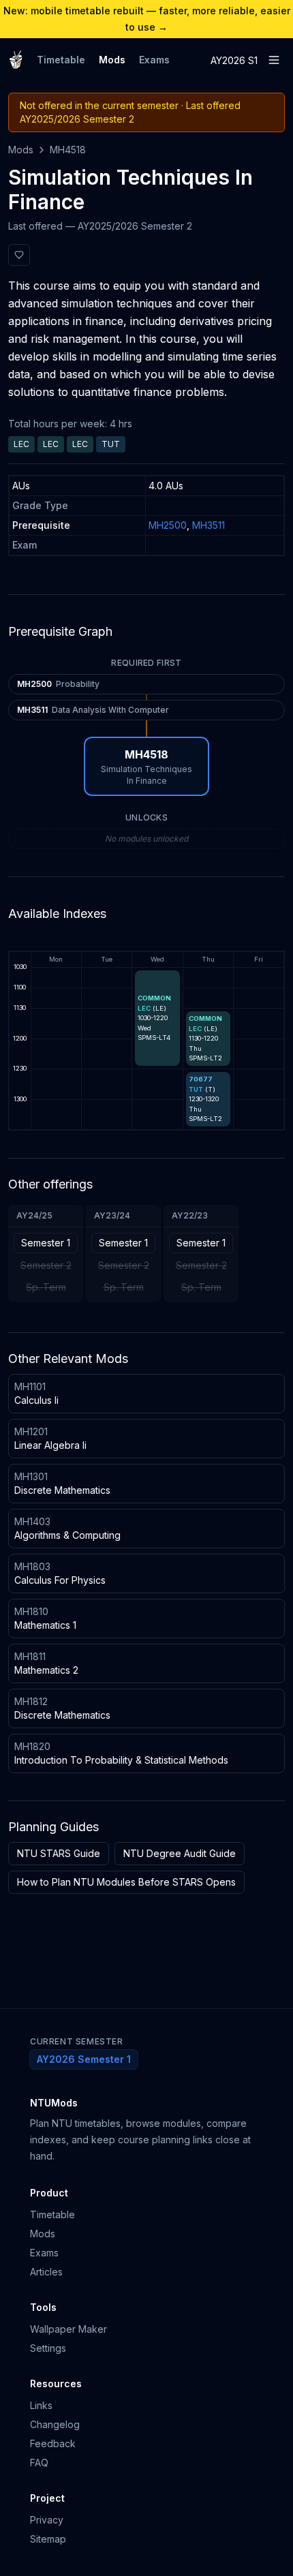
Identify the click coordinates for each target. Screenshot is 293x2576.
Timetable (61, 60)
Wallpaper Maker (68, 2329)
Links (41, 2405)
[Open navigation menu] (274, 60)
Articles (46, 2272)
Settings (48, 2348)
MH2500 (168, 525)
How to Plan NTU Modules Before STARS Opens (126, 1882)
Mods (112, 60)
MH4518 (68, 150)
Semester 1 (46, 1243)
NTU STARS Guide (59, 1853)
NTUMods (54, 2103)
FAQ (39, 2463)
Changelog (55, 2424)
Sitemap (48, 2539)
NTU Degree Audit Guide (180, 1853)
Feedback (53, 2443)
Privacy (47, 2520)
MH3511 (209, 525)
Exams (154, 60)
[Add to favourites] (19, 255)
